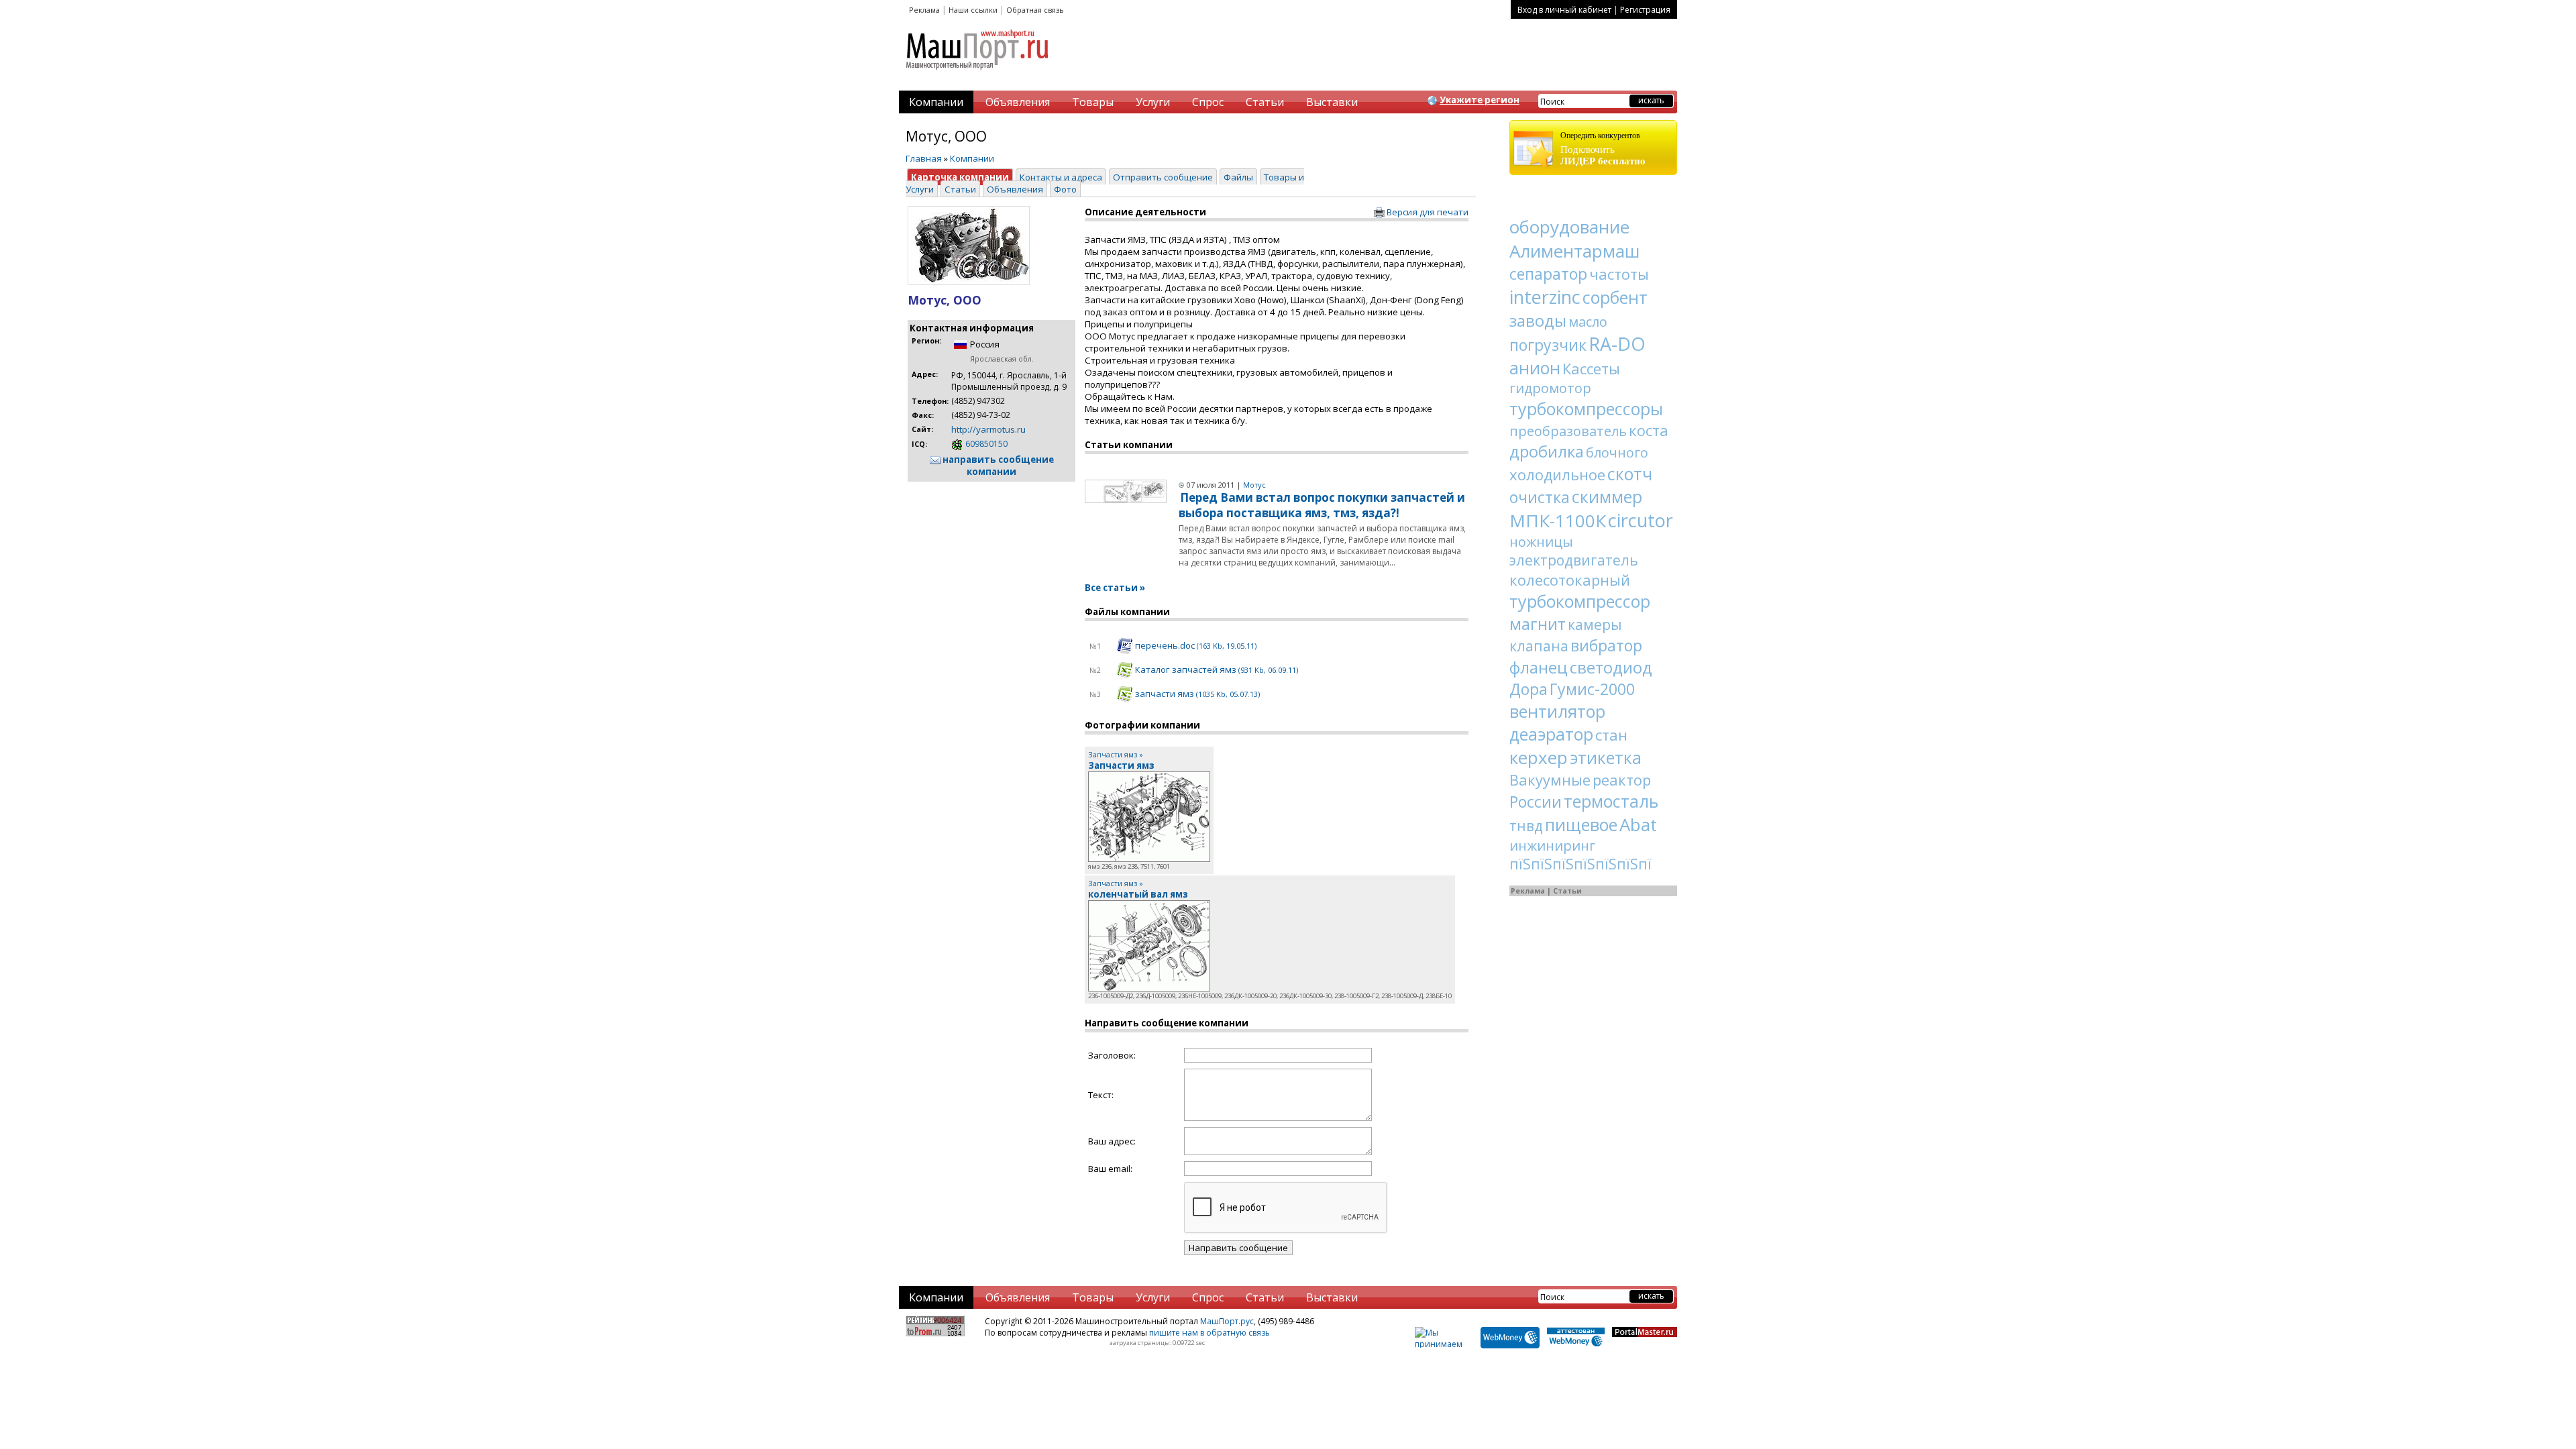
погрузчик (1548, 345)
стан (1611, 735)
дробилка (1547, 451)
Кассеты (1591, 368)
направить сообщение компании (997, 466)
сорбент (1615, 297)
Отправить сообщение (1163, 177)
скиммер (1607, 496)
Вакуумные (1550, 780)
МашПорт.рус (1227, 1321)
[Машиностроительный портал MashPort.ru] (978, 75)
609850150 (985, 444)
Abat (1638, 824)
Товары (1093, 102)
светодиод (1611, 667)
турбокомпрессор (1580, 601)
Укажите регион (1480, 100)
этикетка (1606, 757)
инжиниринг (1552, 846)
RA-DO (1617, 344)
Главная (924, 158)
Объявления (1018, 102)
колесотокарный (1570, 580)
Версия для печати (1427, 212)
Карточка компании (960, 177)
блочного (1617, 452)
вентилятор (1557, 711)
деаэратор (1551, 734)
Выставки (1332, 102)
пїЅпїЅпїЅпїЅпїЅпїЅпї (1580, 864)
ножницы (1541, 542)
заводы (1538, 320)
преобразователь (1568, 431)
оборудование (1569, 227)
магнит (1538, 624)
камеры (1595, 625)
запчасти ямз (1196, 694)
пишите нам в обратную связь (1210, 1333)
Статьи (1265, 102)
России (1536, 802)
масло (1588, 322)
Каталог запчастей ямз (1216, 669)
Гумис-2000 (1592, 689)
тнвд (1526, 826)
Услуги (1153, 102)
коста (1649, 430)
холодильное (1557, 474)
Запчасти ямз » (1116, 755)
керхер (1539, 757)
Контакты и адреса (1061, 177)
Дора (1528, 689)
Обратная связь (1035, 10)
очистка (1540, 497)
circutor (1641, 520)
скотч (1630, 474)
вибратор (1606, 645)
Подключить (1603, 149)
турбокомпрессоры (1586, 409)
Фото (1065, 189)
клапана (1539, 646)
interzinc (1545, 297)
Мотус (1254, 485)
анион (1535, 368)
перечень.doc (1195, 645)
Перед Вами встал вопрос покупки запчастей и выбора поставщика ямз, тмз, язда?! (1322, 505)
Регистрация (1645, 10)
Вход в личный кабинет (1564, 10)
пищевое (1581, 824)
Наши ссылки (973, 10)
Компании (936, 102)
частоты (1619, 274)
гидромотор (1550, 388)
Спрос (1208, 102)
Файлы (1238, 177)
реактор (1622, 780)
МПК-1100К (1558, 521)
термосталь (1611, 801)
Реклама (924, 10)
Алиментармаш (1574, 251)
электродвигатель (1574, 560)
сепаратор (1548, 274)
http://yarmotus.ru (988, 429)
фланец (1539, 667)
